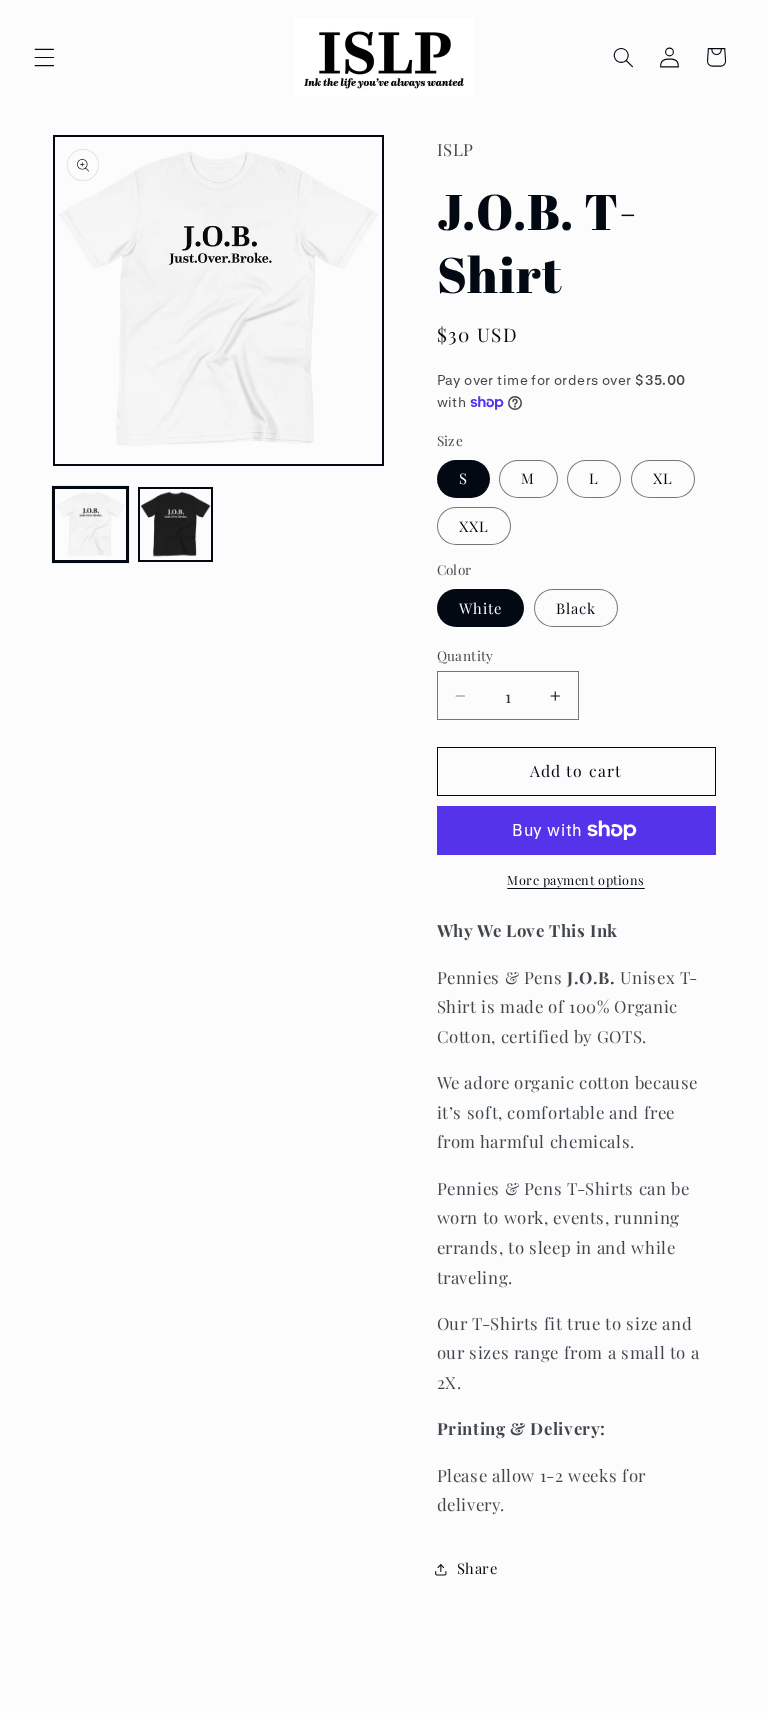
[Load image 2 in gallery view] (175, 524)
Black (576, 608)
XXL (474, 526)
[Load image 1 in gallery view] (90, 524)
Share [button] (477, 1568)
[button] (44, 57)
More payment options (576, 879)
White (480, 608)
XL (663, 478)
